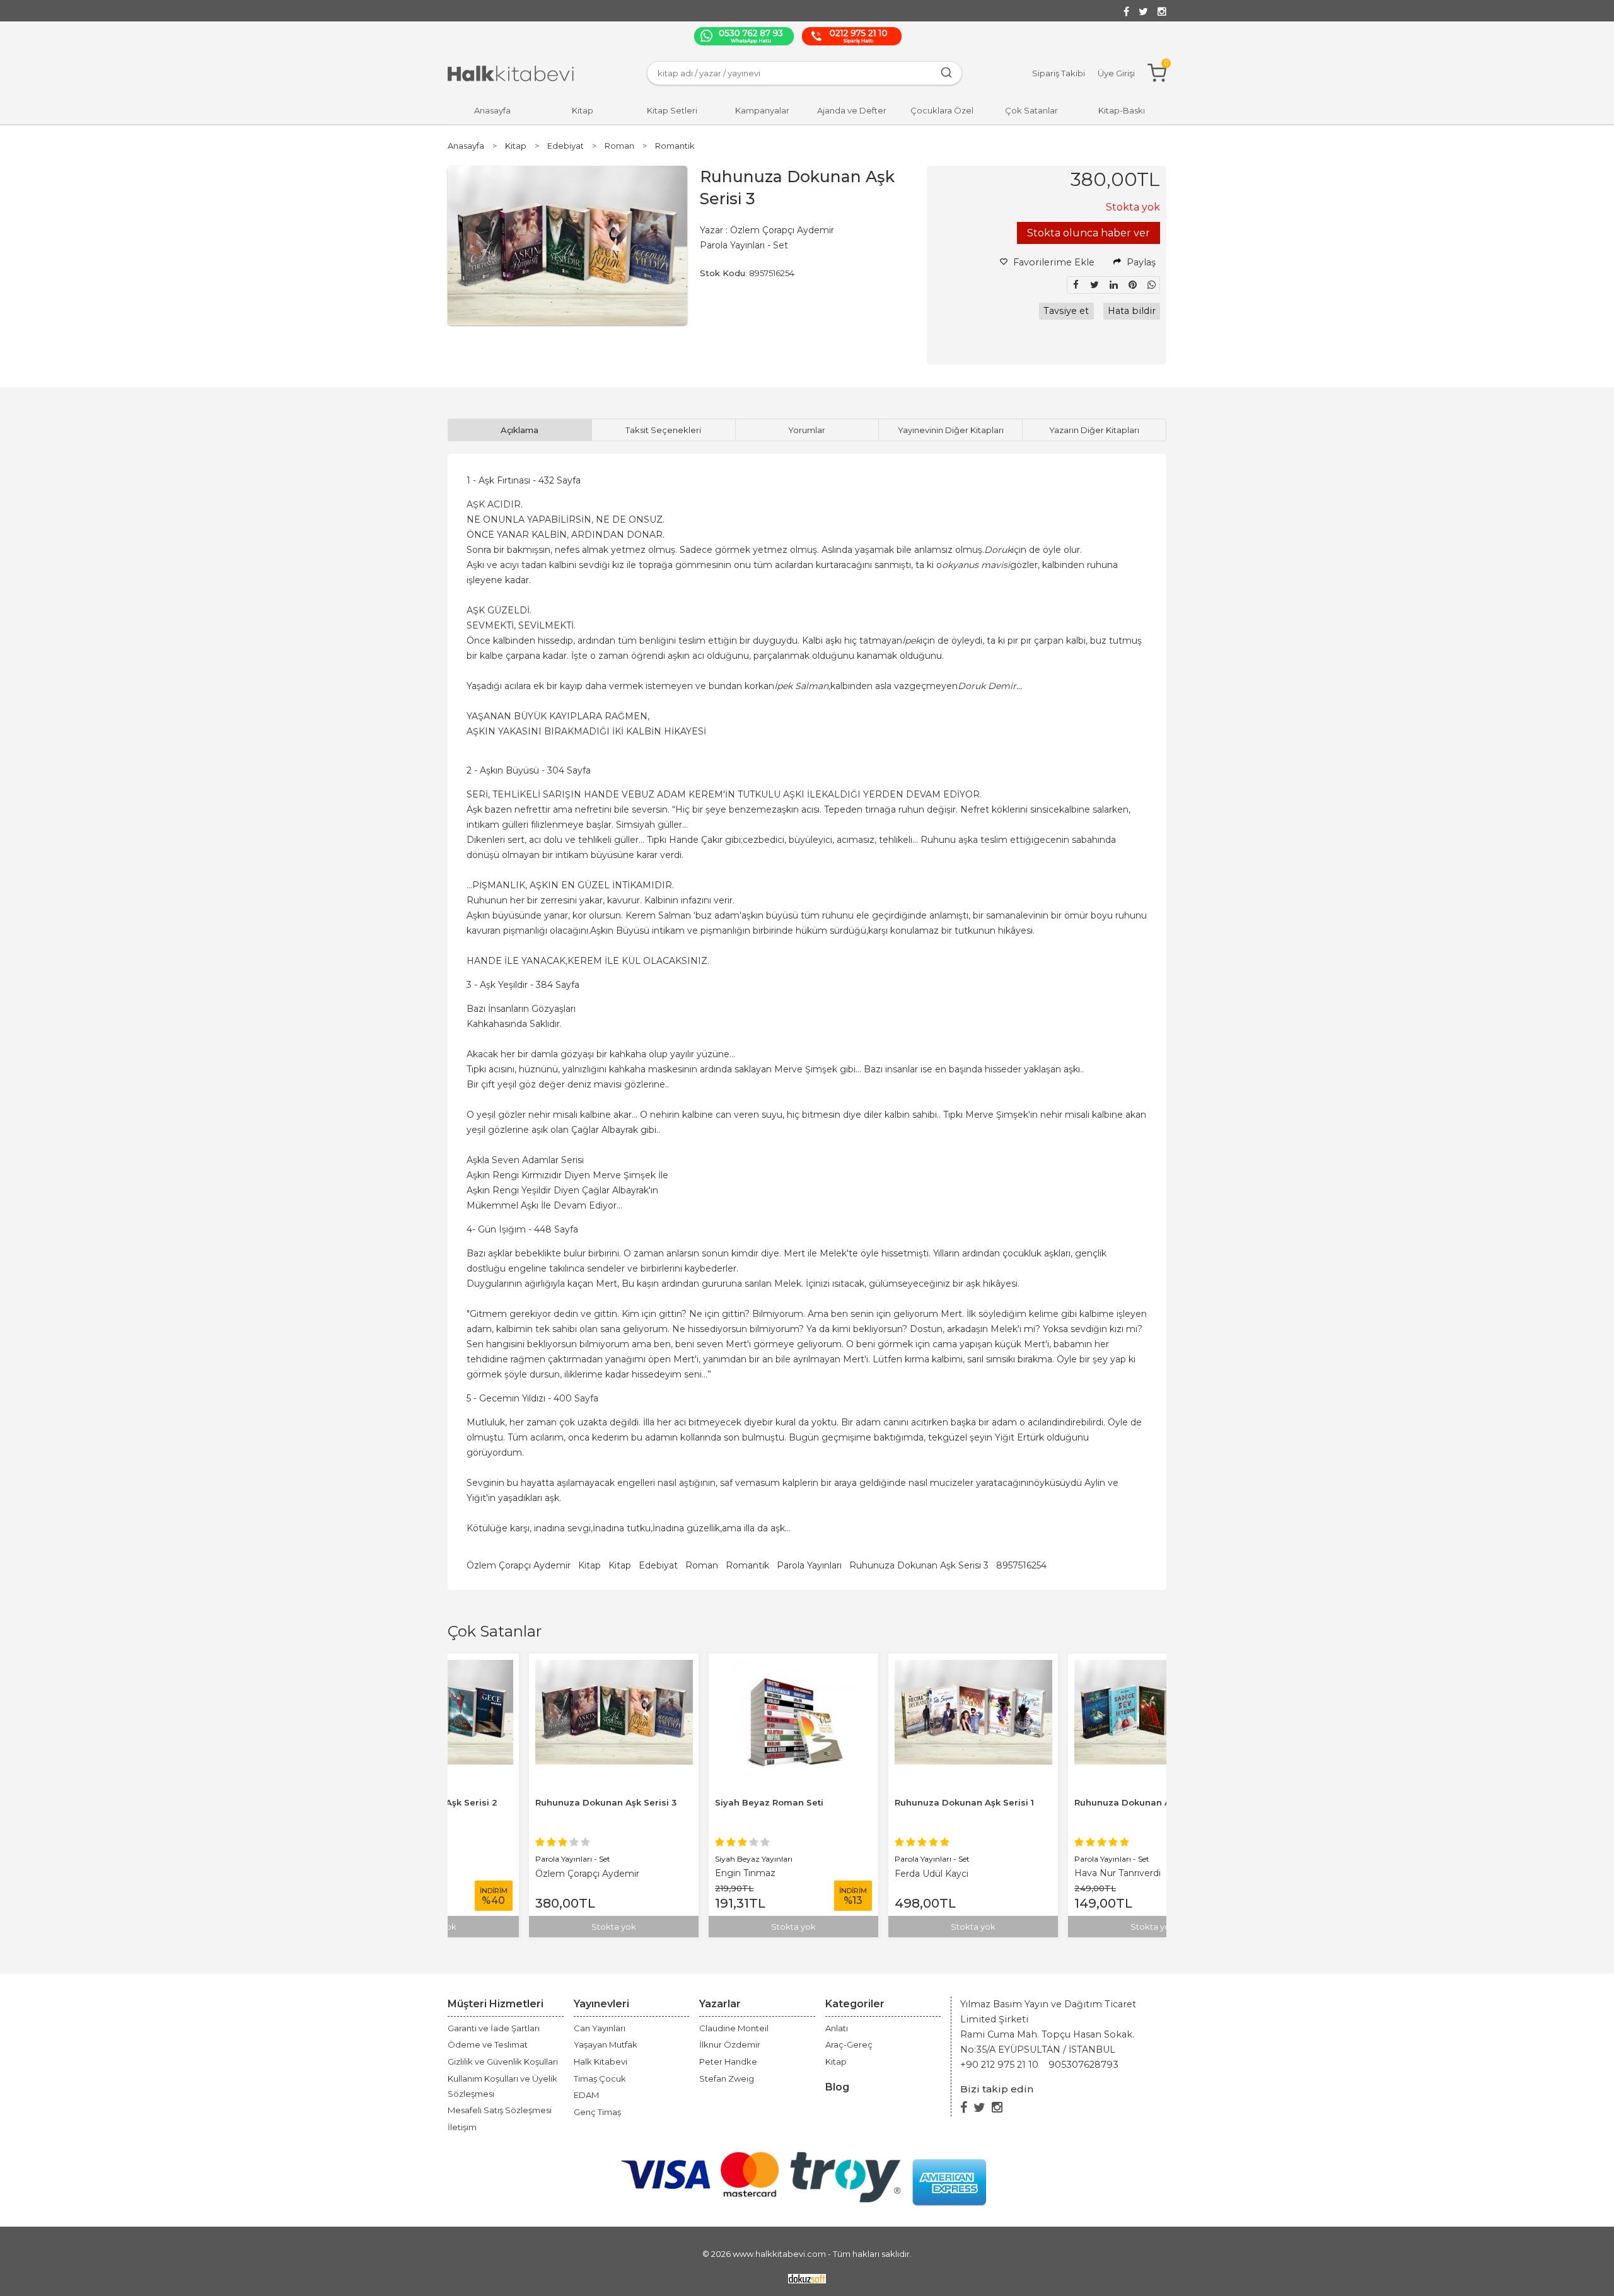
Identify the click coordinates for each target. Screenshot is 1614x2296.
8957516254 (1021, 1565)
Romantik (747, 1565)
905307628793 (1083, 2065)
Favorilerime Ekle (1053, 262)
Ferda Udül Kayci (855, 1874)
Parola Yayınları (809, 1565)
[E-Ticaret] (807, 2278)
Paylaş (1140, 262)
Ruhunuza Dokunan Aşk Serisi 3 (919, 1565)
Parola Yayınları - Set (496, 1859)
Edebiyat (658, 1565)
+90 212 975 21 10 (999, 2065)
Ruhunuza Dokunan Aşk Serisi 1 (888, 1802)
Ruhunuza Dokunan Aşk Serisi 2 (1069, 1802)
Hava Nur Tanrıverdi (1041, 1873)
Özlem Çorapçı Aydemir (519, 1565)
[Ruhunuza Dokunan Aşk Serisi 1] (897, 1667)
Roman (702, 1565)
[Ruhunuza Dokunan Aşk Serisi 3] (538, 1667)
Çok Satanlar (495, 1631)
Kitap (589, 1565)
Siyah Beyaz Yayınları (677, 1859)
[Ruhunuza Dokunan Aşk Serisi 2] (1077, 1667)
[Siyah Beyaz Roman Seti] (717, 1667)
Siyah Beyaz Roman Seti (693, 1802)
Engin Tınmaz (669, 1873)
